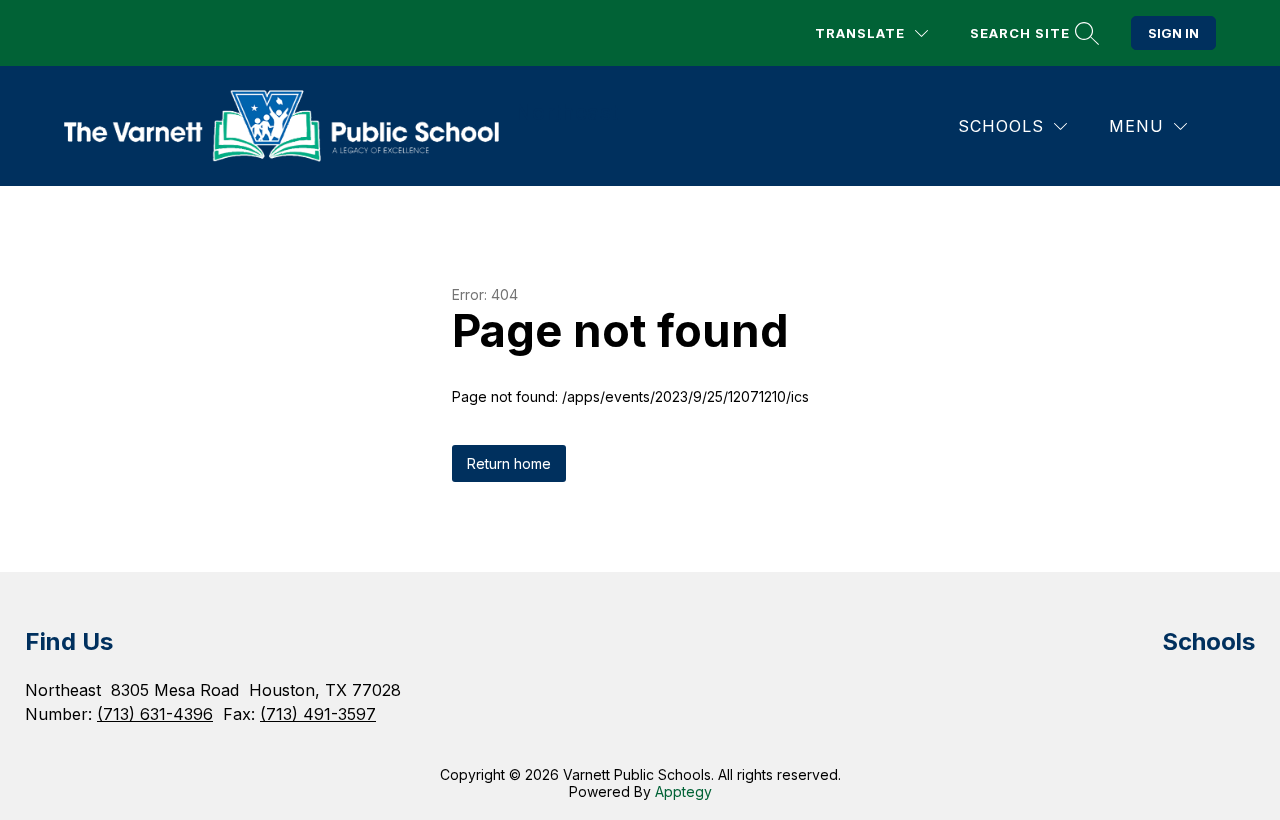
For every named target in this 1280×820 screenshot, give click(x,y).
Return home (509, 463)
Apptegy (683, 791)
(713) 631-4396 (155, 714)
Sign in (1173, 33)
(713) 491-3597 (318, 714)
